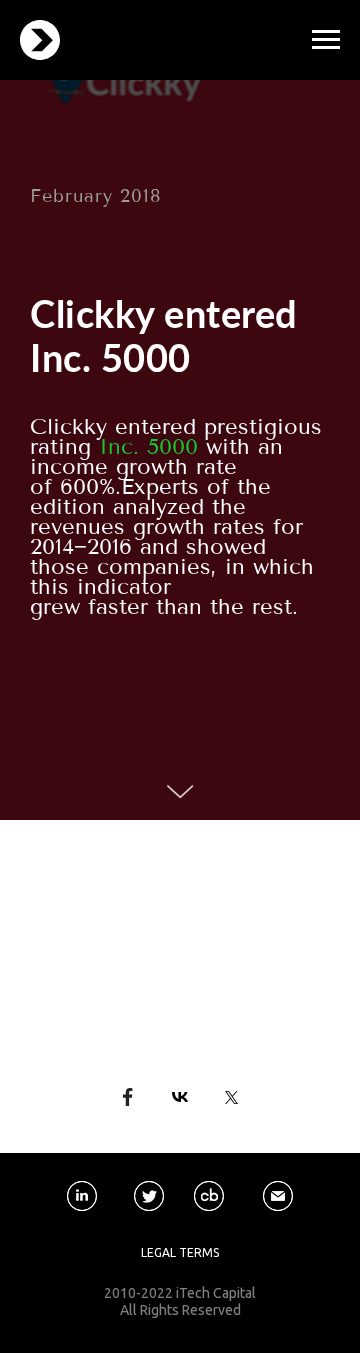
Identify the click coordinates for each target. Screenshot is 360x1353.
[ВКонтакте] (180, 1097)
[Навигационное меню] (326, 40)
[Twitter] (232, 1097)
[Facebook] (128, 1097)
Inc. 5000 (148, 447)
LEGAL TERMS (180, 1252)
